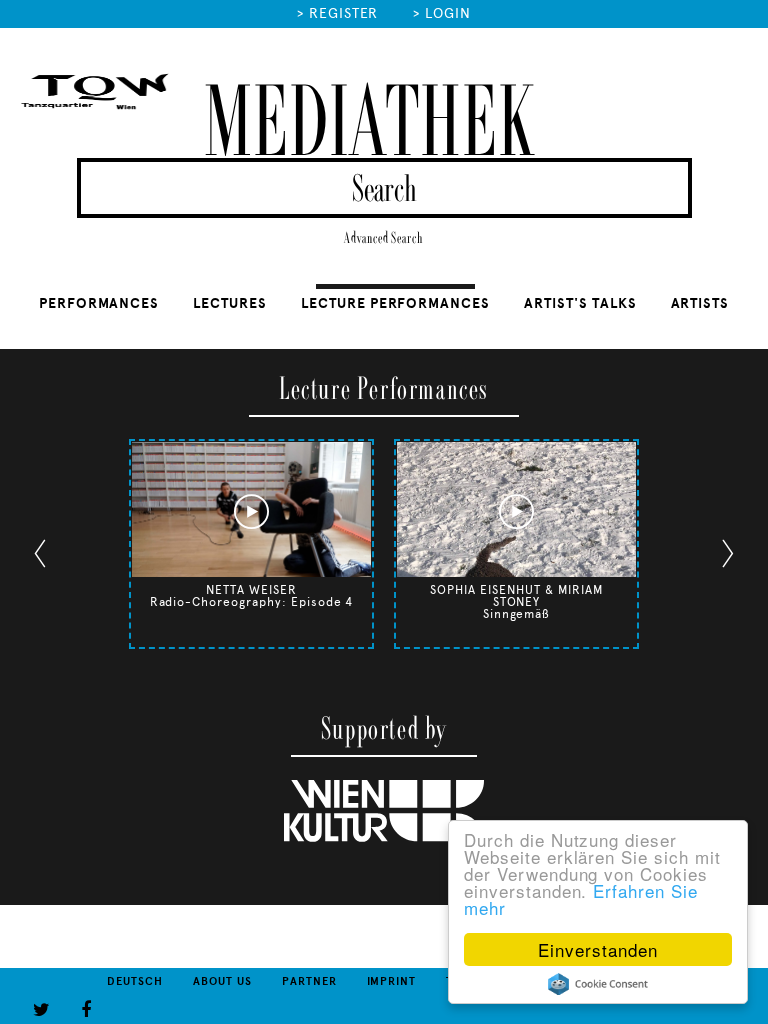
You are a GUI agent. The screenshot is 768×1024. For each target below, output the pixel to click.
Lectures (230, 303)
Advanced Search (384, 238)
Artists (700, 303)
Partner (309, 981)
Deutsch (135, 981)
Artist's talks (580, 303)
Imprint (392, 981)
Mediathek (369, 125)
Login (448, 13)
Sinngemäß (517, 614)
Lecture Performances (395, 303)
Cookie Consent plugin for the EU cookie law (598, 984)
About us (222, 981)
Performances (99, 303)
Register (344, 13)
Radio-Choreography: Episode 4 (252, 602)
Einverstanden (597, 949)
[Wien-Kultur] (384, 838)
